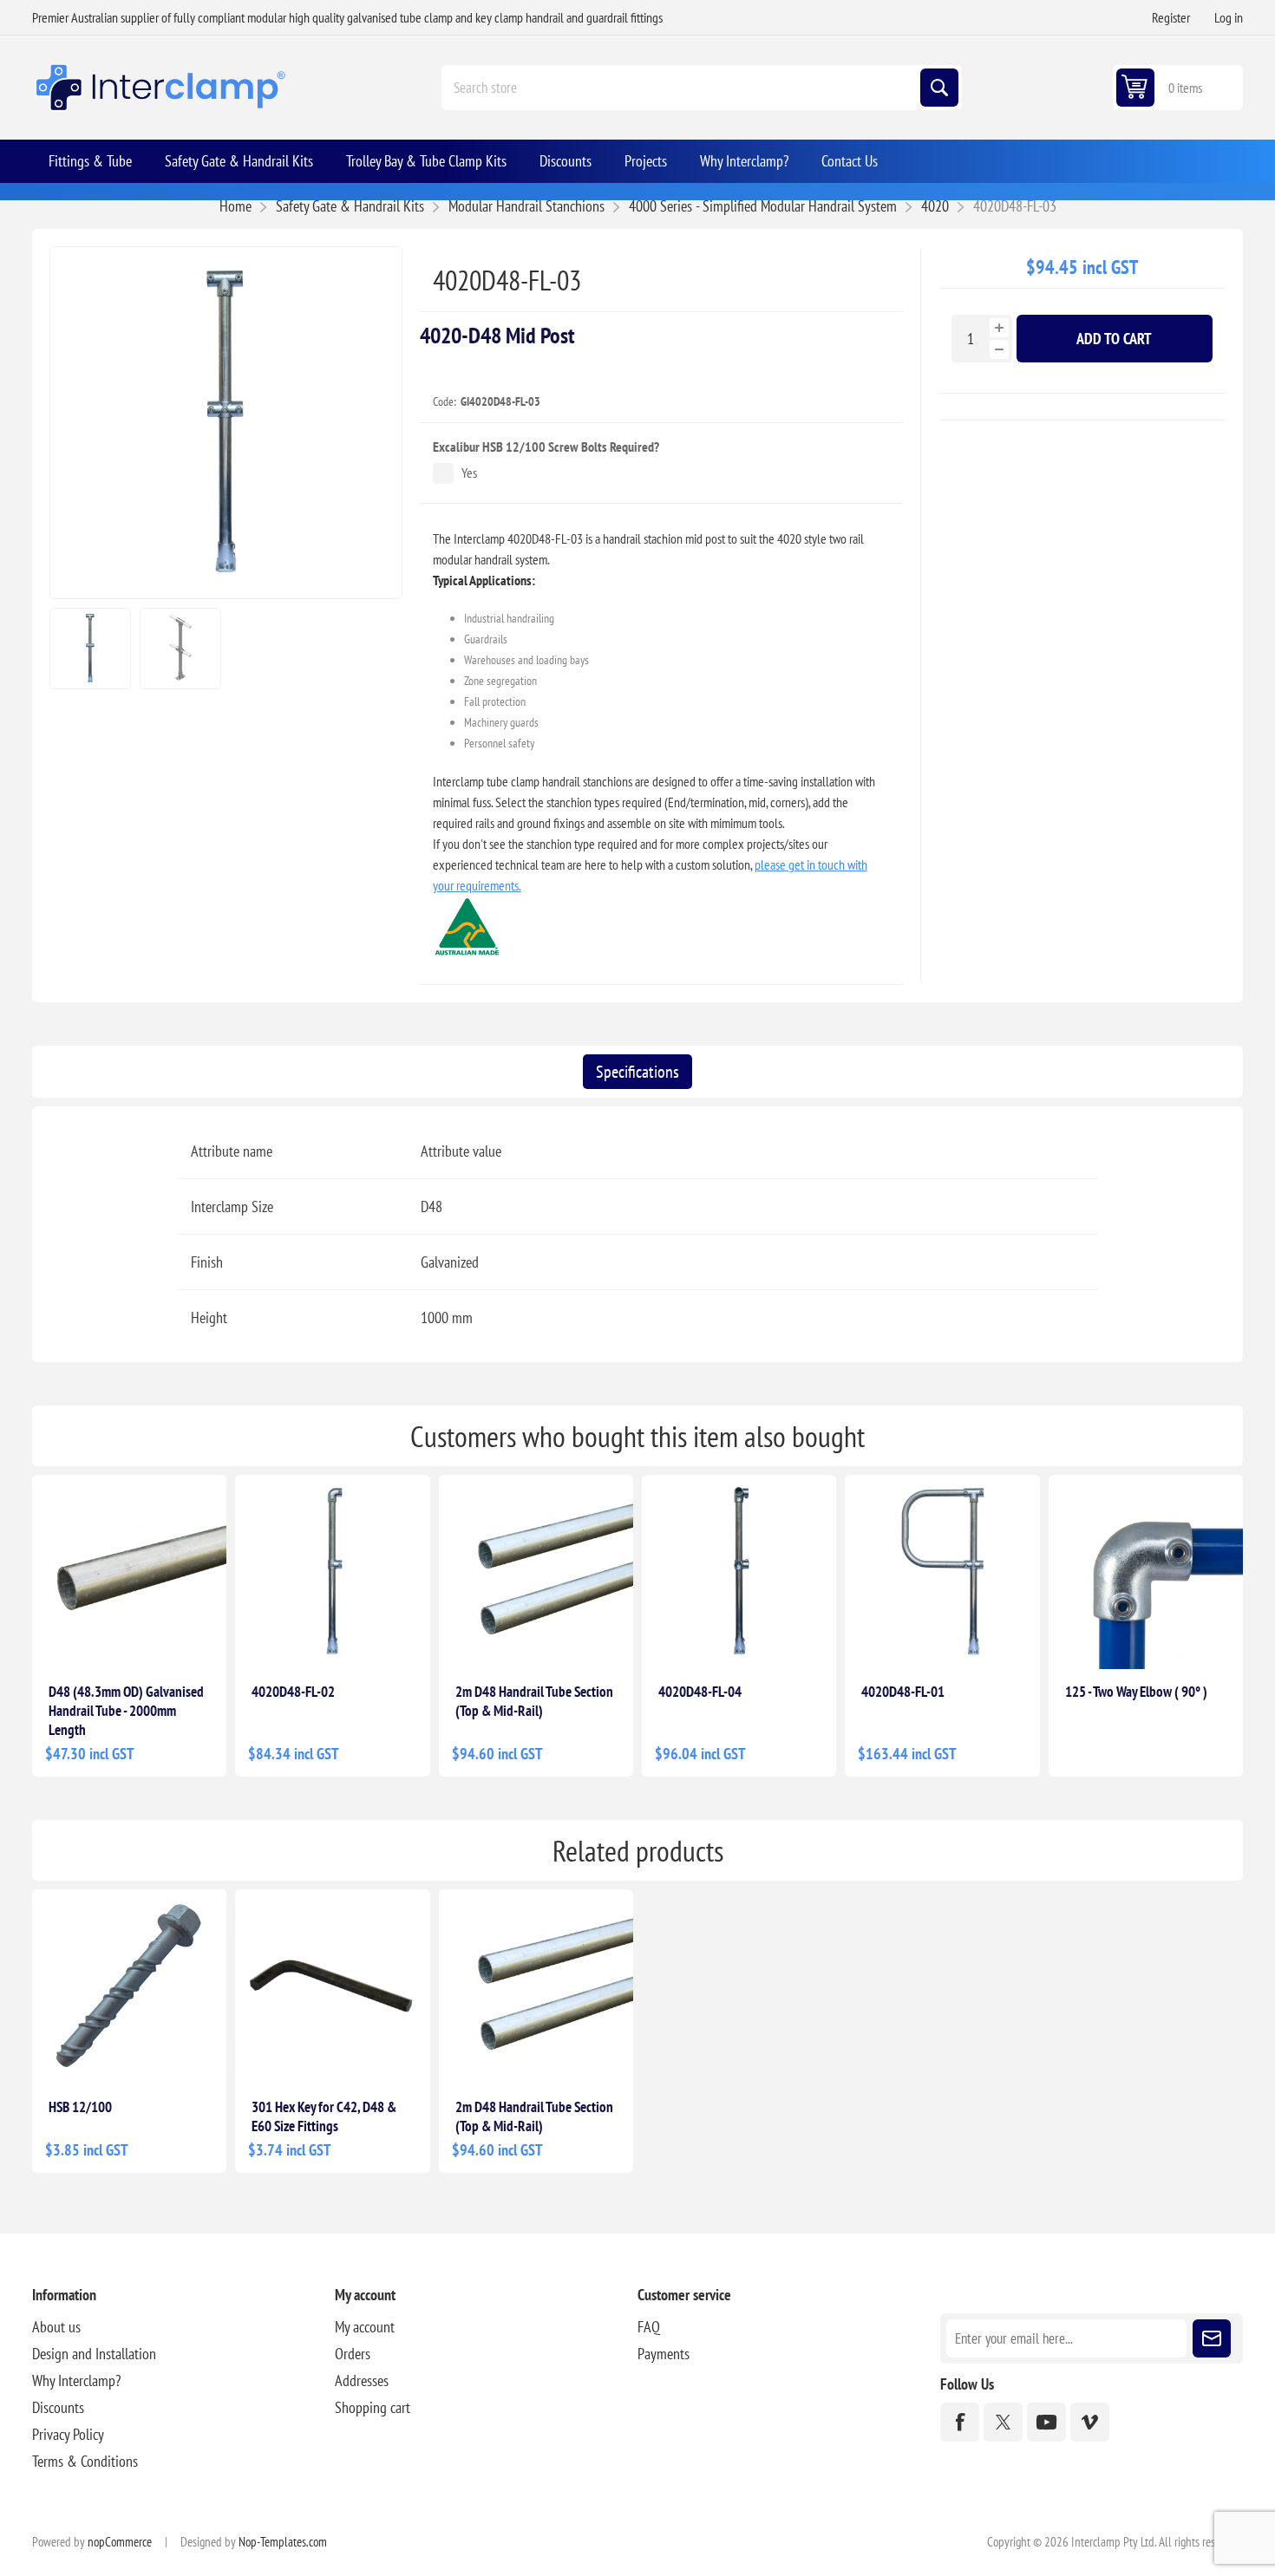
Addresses (362, 2380)
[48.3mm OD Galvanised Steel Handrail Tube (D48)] (129, 1572)
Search (939, 88)
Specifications (637, 1072)
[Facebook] (960, 2422)
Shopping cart (373, 2407)
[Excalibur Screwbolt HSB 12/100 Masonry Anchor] (129, 1986)
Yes (469, 473)
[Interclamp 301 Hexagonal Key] (332, 1986)
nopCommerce (120, 2542)
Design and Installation (94, 2354)
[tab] (637, 1072)
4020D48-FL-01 (903, 1692)
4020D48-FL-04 (700, 1692)
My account (365, 2327)
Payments (664, 2354)
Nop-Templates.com (283, 2542)
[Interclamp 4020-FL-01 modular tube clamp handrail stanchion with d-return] (942, 1572)
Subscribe (1212, 2338)
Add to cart (1114, 339)
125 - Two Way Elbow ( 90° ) (1136, 1692)
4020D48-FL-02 (293, 1692)
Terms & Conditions (85, 2461)
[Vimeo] (1090, 2422)
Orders (353, 2354)
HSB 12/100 (80, 2107)
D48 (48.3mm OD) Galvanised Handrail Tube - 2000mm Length (126, 1711)
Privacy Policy (68, 2434)
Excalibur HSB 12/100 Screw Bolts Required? (546, 447)
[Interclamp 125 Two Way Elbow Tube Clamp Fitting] (1146, 1572)
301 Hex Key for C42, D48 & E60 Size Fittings (324, 2116)
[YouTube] (1046, 2422)
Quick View (187, 1641)
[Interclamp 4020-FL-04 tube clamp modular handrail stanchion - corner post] (739, 1572)
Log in (1229, 17)
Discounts (58, 2407)
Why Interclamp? (76, 2380)
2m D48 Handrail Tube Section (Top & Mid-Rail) (534, 1701)
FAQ (649, 2327)
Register (1171, 17)
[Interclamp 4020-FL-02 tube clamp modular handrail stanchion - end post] (332, 1572)
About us (56, 2327)
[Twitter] (1003, 2422)
